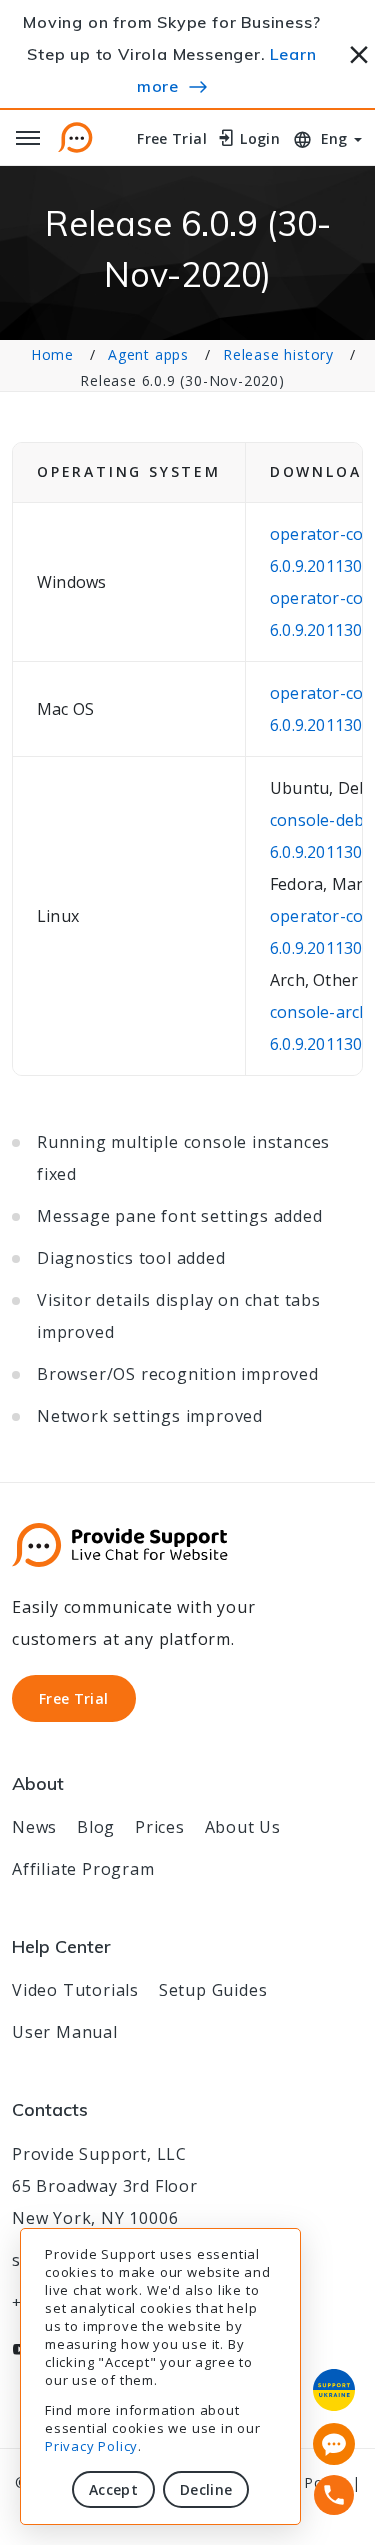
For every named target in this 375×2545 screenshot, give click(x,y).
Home (52, 354)
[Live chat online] (334, 2444)
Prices (160, 1827)
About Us (243, 1827)
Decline (206, 2489)
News (34, 1827)
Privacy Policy (91, 2446)
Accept (113, 2489)
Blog (96, 1827)
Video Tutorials (75, 1990)
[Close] (359, 51)
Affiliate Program (83, 1869)
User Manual (65, 2032)
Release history (278, 354)
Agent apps (148, 354)
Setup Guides (213, 1990)
